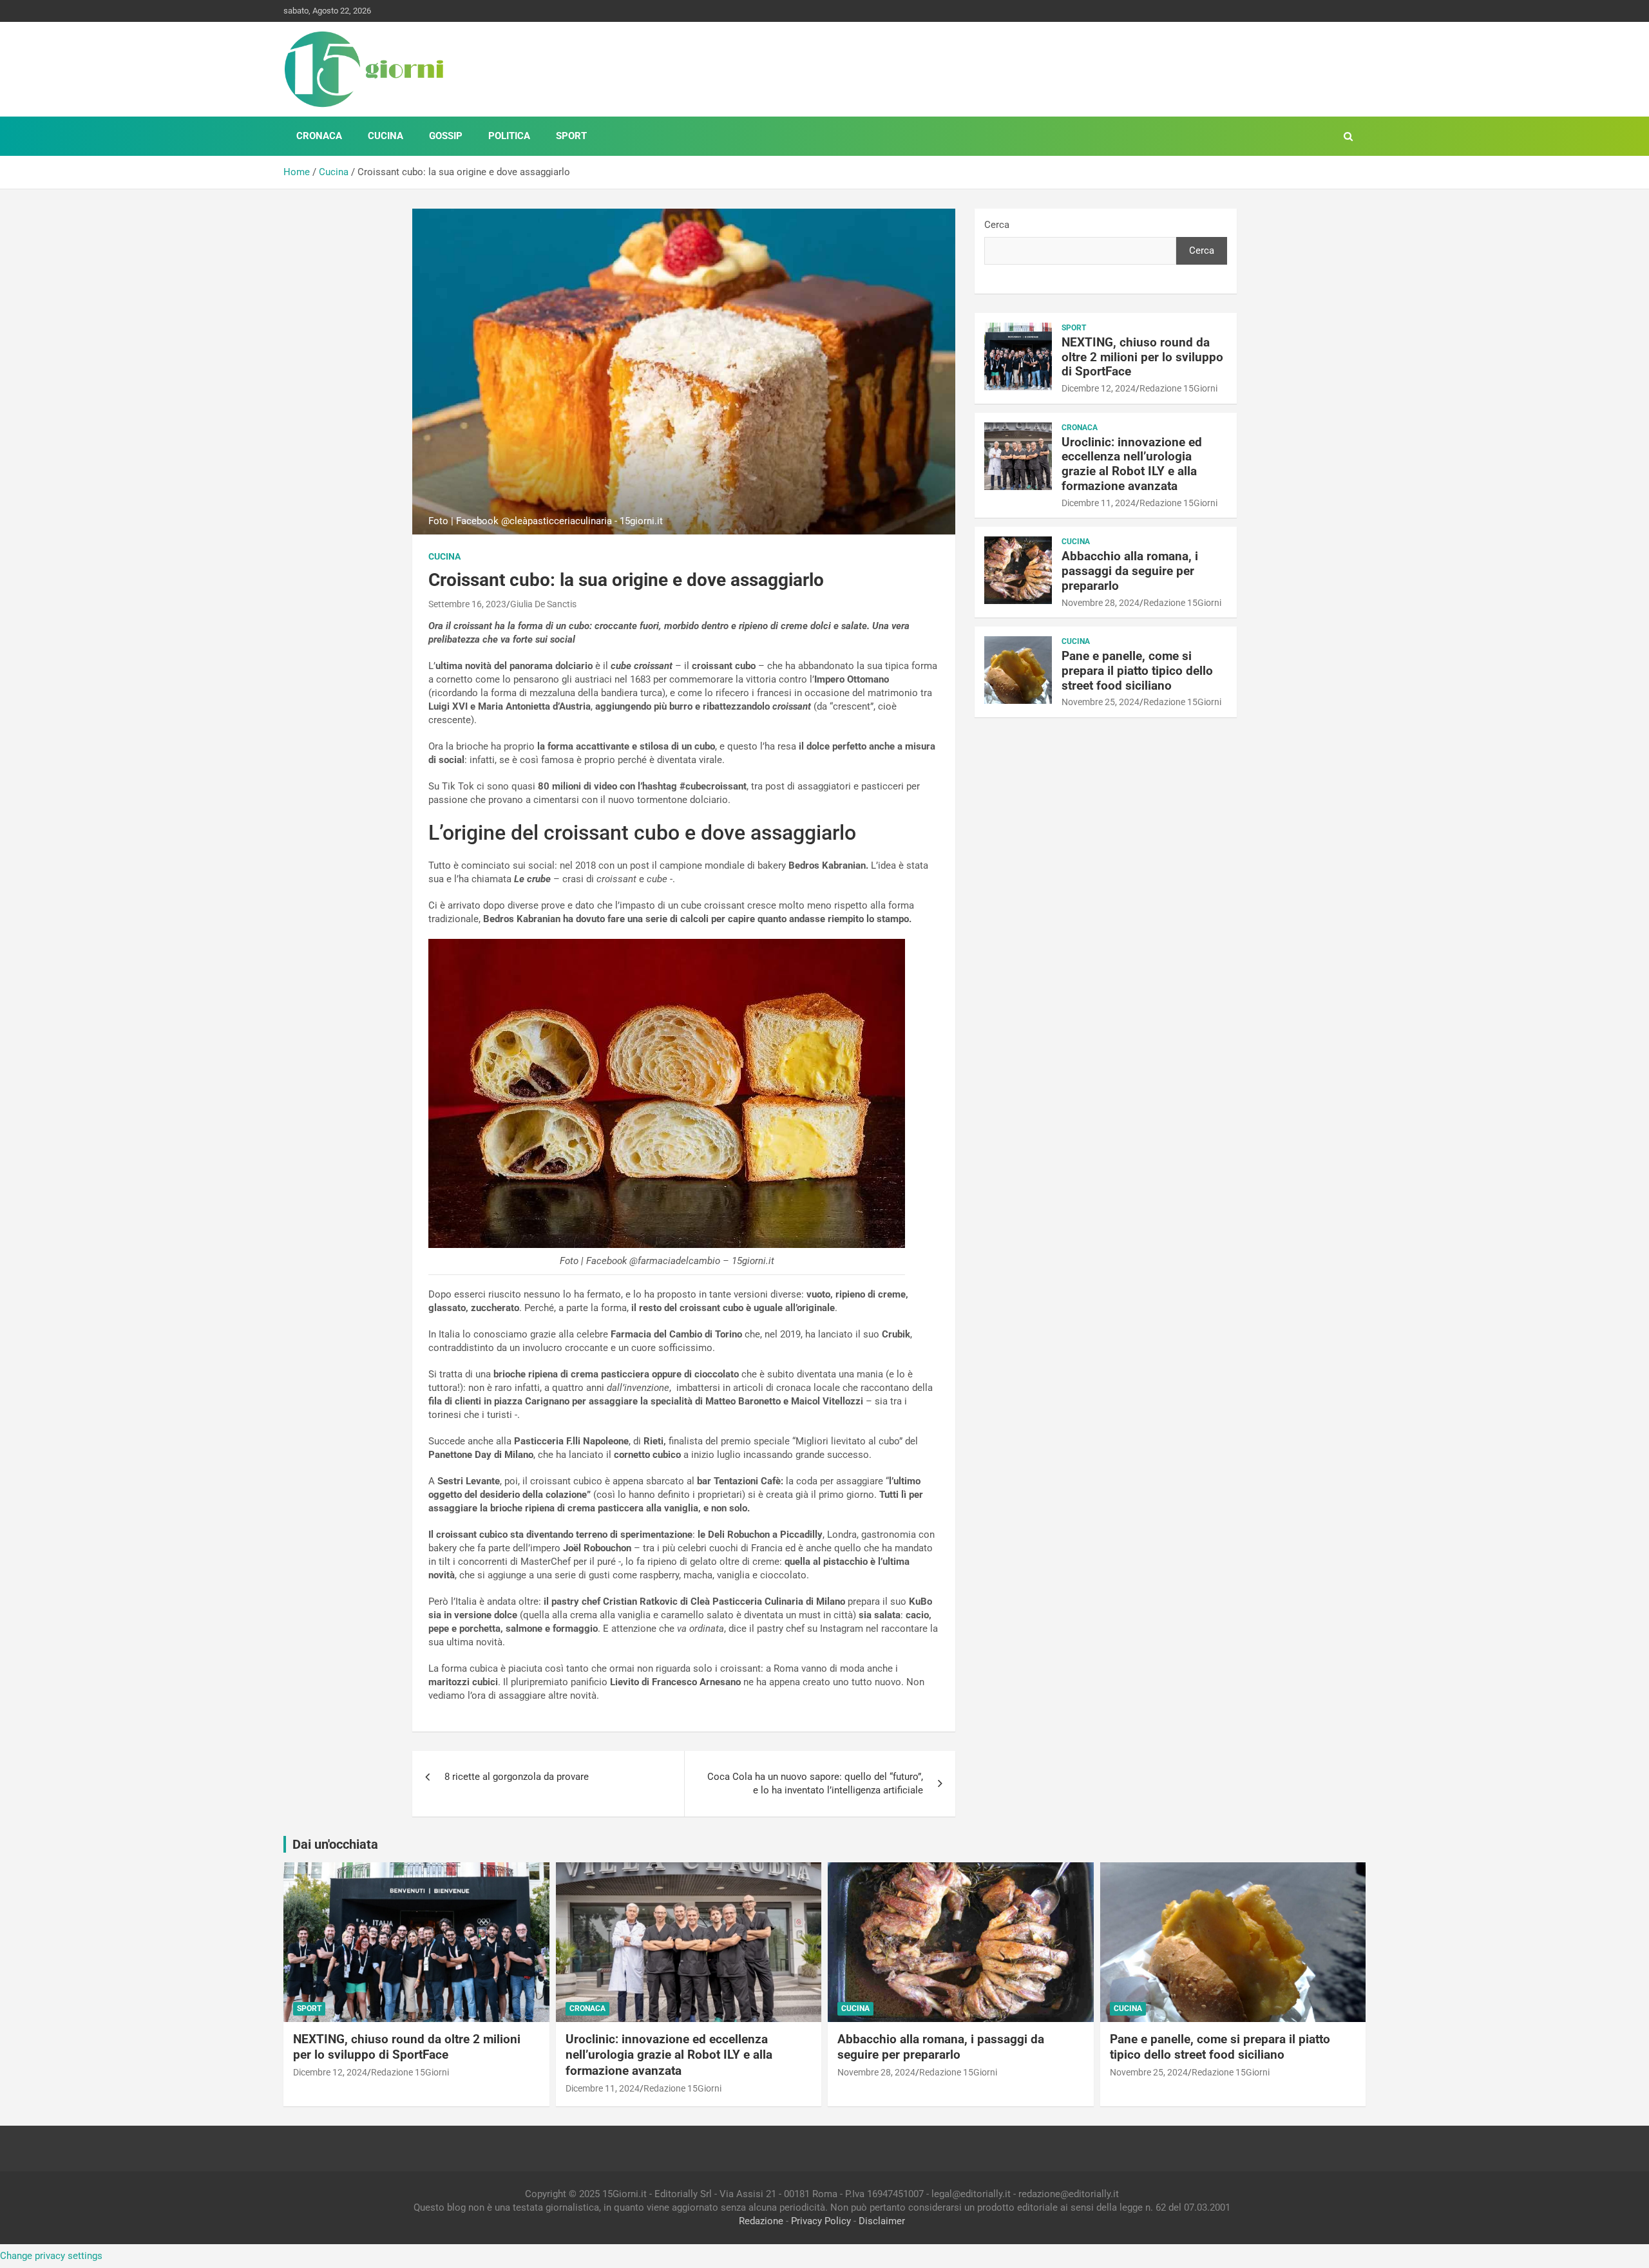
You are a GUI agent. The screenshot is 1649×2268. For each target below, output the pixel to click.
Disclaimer (882, 2221)
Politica (509, 136)
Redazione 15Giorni (1178, 388)
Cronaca (319, 136)
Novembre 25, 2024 (1101, 702)
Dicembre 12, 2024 (1099, 388)
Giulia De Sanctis (543, 604)
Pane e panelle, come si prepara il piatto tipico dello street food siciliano (1137, 671)
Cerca (997, 225)
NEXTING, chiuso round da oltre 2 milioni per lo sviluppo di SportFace (1142, 357)
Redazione (761, 2221)
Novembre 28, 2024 (1101, 603)
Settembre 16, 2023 (467, 604)
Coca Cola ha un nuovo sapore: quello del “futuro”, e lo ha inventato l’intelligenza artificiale (815, 1783)
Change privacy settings (51, 2256)
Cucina (386, 136)
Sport (571, 136)
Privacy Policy (821, 2221)
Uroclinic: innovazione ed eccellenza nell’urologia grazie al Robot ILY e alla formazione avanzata (1132, 464)
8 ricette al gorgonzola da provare (517, 1777)
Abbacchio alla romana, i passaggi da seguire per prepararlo (1130, 571)
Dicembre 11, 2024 (1099, 503)
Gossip (446, 136)
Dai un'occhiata (335, 1844)
